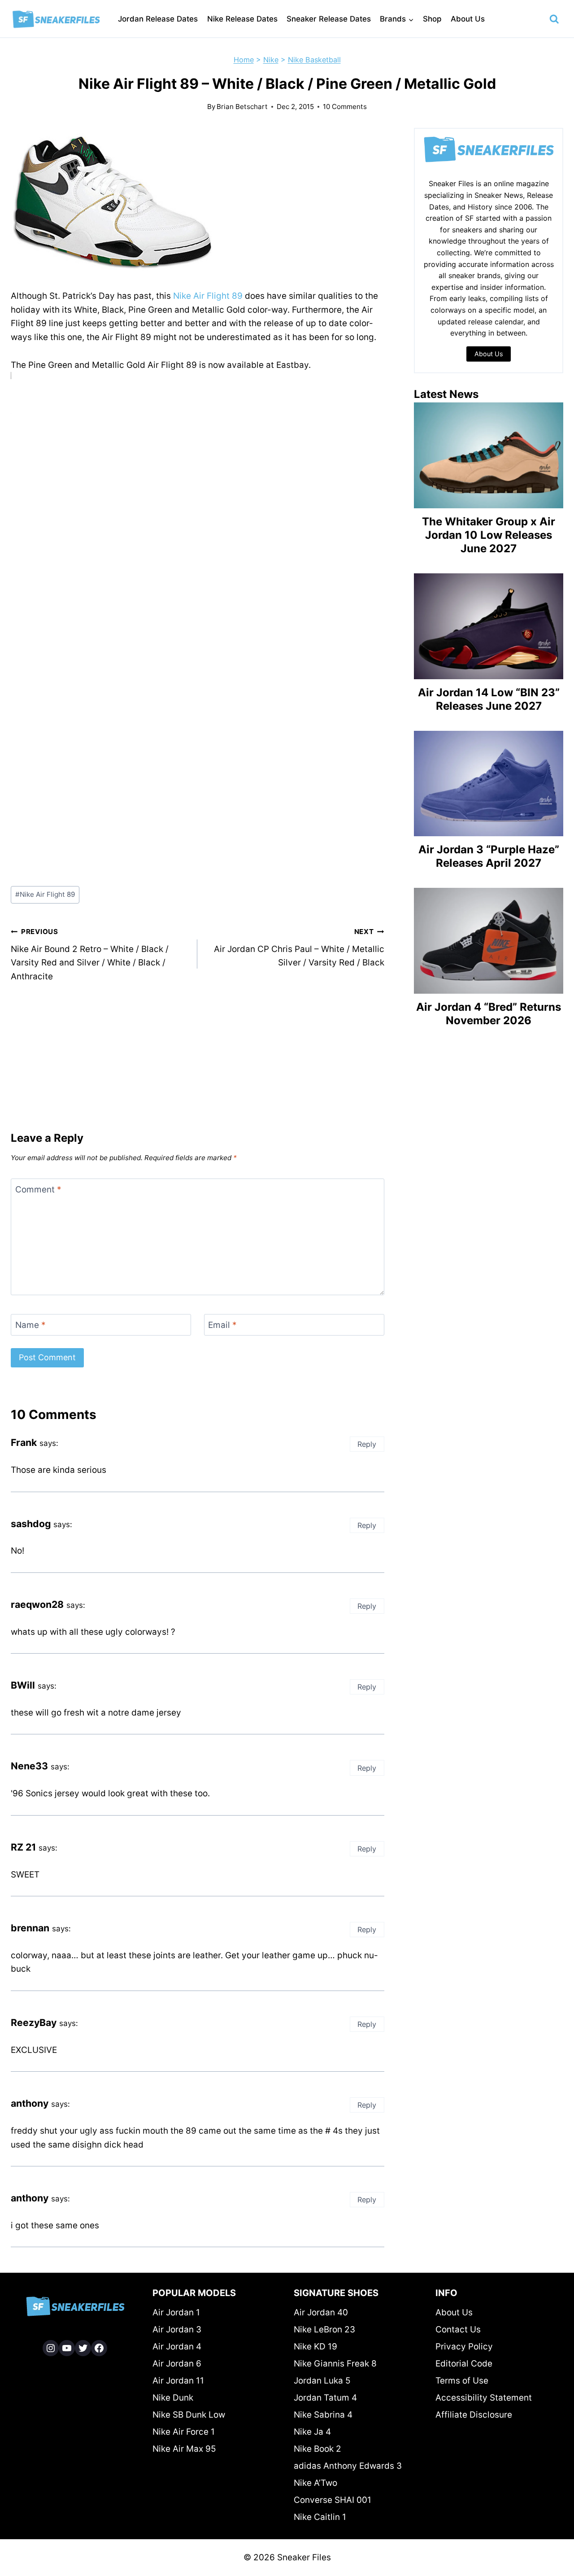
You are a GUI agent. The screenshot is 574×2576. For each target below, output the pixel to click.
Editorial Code (464, 2364)
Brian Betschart (242, 107)
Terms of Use (462, 2381)
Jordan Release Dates (158, 19)
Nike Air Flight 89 (208, 296)
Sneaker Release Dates (329, 19)
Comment (38, 1189)
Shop (432, 19)
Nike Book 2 (317, 2449)
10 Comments (345, 107)
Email (222, 1325)
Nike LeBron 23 (324, 2329)
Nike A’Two (315, 2483)
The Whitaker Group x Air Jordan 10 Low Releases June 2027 (489, 535)
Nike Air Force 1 (184, 2432)
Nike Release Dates (242, 19)
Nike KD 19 (315, 2347)
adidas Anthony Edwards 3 (348, 2466)
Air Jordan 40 (321, 2312)
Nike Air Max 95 (184, 2449)
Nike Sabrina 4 (323, 2415)
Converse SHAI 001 (333, 2500)
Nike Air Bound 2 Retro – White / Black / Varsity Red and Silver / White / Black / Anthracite (90, 954)
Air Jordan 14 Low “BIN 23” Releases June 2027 (489, 699)
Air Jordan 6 (177, 2364)
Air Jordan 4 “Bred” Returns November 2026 (489, 1014)
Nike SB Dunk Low (189, 2415)
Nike (271, 60)
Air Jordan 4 (177, 2347)
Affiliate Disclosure (474, 2415)
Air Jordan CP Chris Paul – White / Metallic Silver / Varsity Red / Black (299, 947)
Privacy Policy (464, 2347)
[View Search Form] (554, 19)
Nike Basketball (314, 60)
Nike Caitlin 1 (320, 2517)
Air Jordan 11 (178, 2381)
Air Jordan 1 (176, 2312)
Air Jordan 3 (177, 2329)
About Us (468, 19)
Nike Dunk (173, 2398)
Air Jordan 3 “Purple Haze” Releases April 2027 (489, 856)
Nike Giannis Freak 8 (335, 2364)
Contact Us (458, 2329)
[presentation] (489, 455)
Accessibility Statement (484, 2398)
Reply (367, 1444)
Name (30, 1325)
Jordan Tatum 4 (325, 2398)
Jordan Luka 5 (322, 2381)
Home (244, 60)
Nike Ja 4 (312, 2432)
